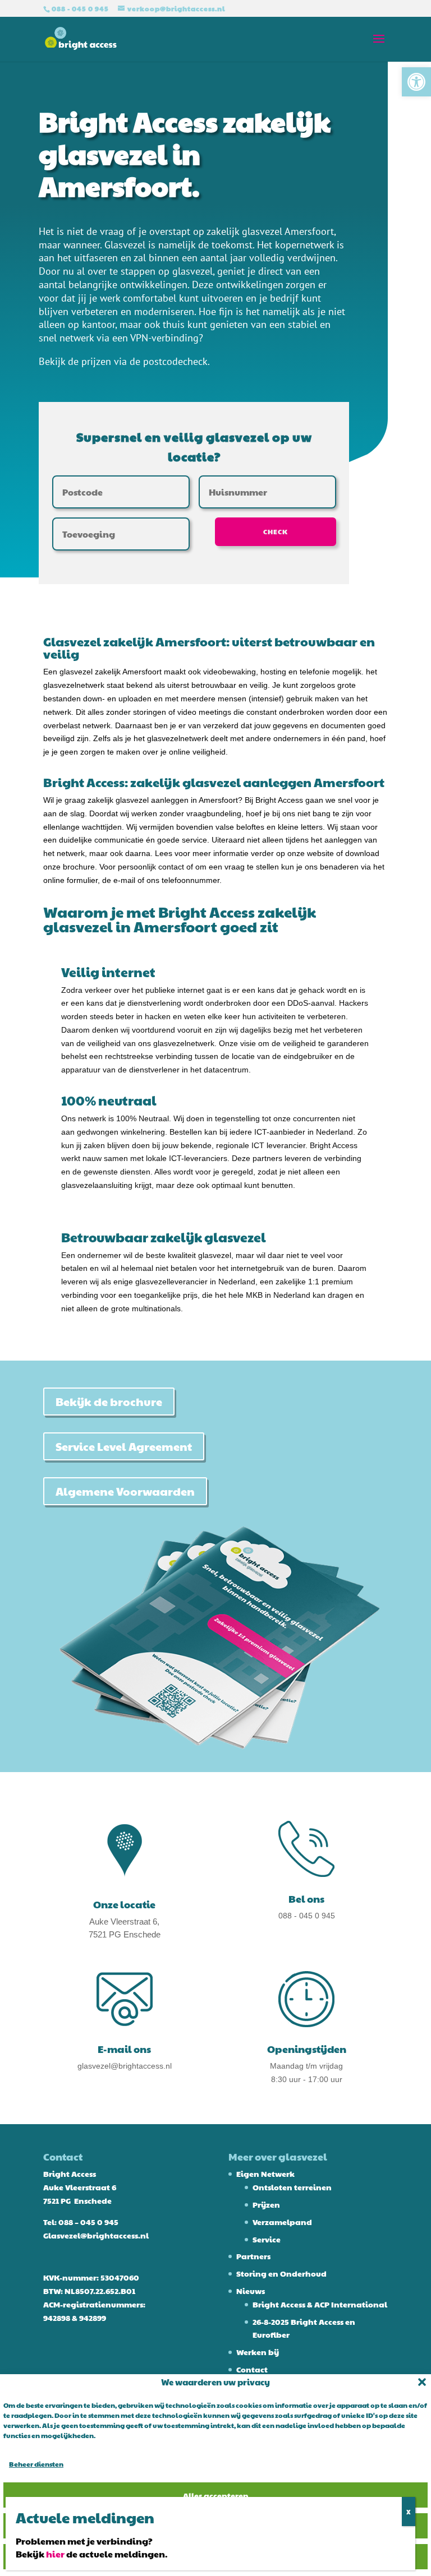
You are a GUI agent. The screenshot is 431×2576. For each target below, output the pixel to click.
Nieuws (251, 2291)
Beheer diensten (36, 2464)
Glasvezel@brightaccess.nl (96, 2235)
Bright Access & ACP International (320, 2304)
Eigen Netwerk (265, 2173)
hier (55, 2554)
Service (267, 2239)
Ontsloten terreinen (292, 2187)
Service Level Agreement (124, 1446)
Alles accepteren (216, 2495)
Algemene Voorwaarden (125, 1491)
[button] (416, 82)
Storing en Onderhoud (281, 2273)
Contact (252, 2369)
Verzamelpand (282, 2222)
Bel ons (306, 1899)
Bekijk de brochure (109, 1402)
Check (276, 531)
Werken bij (258, 2352)
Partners (253, 2256)
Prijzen (266, 2204)
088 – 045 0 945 (88, 2222)
